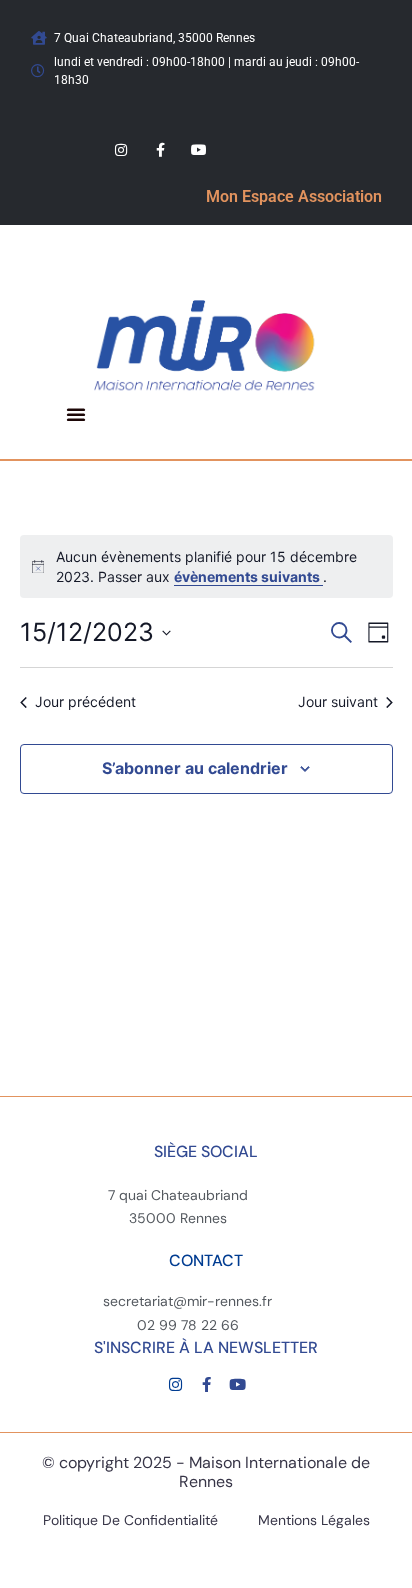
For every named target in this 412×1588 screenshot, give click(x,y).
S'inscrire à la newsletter (206, 1347)
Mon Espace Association (294, 196)
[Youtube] (199, 149)
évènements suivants (248, 576)
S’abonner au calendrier (195, 768)
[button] (76, 414)
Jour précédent (85, 701)
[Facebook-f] (160, 149)
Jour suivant (338, 701)
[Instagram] (121, 149)
